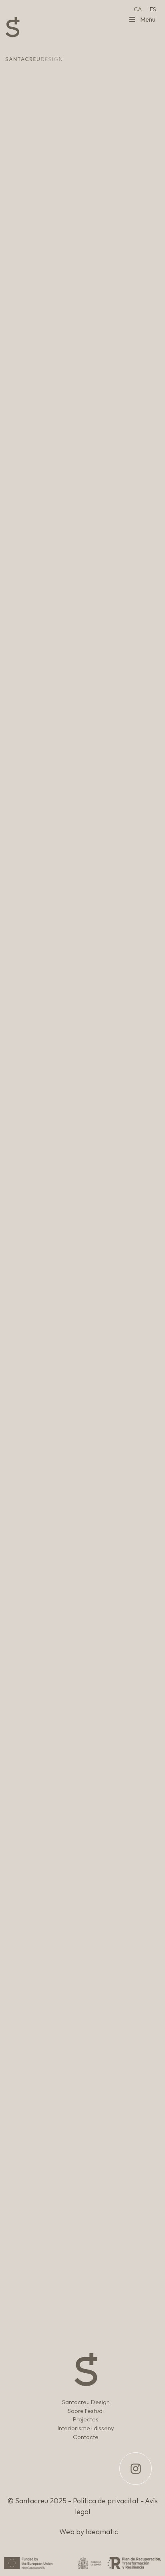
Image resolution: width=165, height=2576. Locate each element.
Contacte (86, 2437)
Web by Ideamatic (89, 2532)
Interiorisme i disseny (86, 2428)
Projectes (86, 2419)
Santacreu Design (86, 2402)
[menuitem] (138, 9)
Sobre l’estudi (86, 2411)
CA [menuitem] (138, 9)
